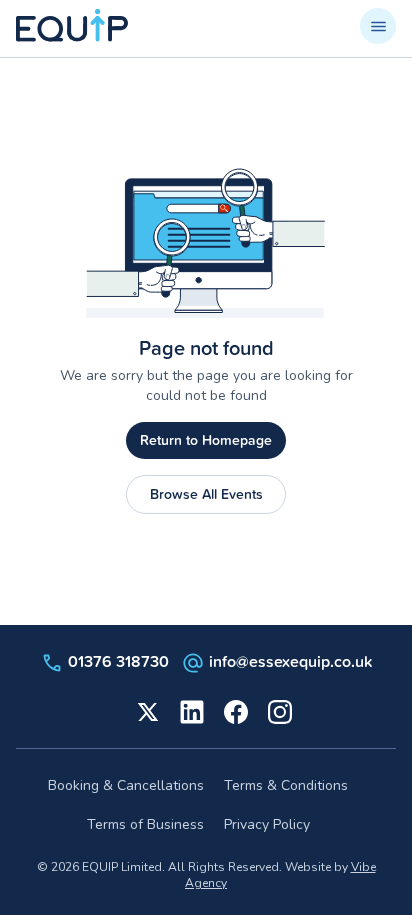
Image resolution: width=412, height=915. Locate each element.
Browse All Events (206, 494)
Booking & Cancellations (126, 785)
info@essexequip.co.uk (290, 661)
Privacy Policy (267, 824)
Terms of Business (145, 824)
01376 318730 (118, 661)
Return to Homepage (206, 440)
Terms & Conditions (286, 785)
